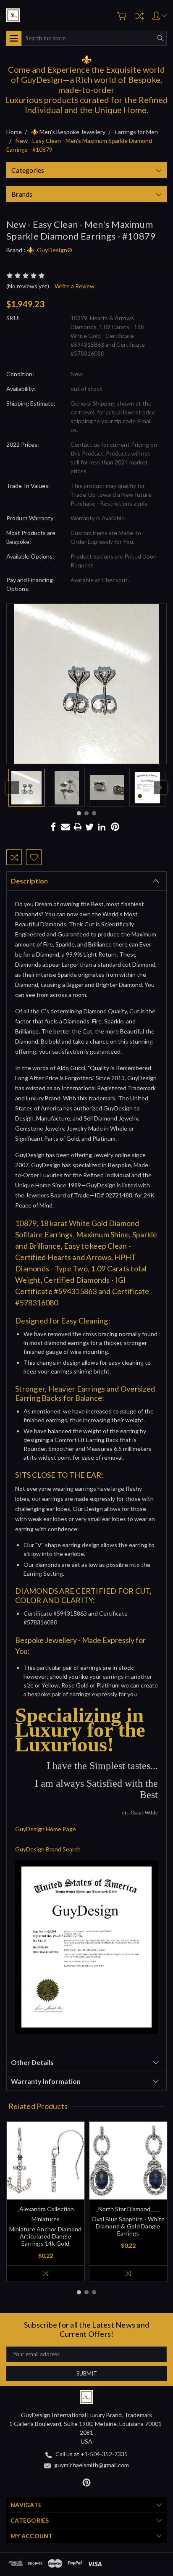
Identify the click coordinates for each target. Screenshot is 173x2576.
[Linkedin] (102, 827)
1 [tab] (79, 813)
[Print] (78, 827)
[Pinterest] (115, 827)
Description (29, 881)
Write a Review (75, 286)
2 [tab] (86, 813)
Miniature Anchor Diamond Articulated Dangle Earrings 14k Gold (46, 2236)
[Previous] (13, 788)
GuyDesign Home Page (46, 1829)
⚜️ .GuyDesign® (50, 250)
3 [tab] (94, 813)
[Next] (160, 788)
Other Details (32, 2062)
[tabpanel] (26, 788)
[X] (89, 827)
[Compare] (139, 16)
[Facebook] (53, 827)
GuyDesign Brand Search (48, 1849)
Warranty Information (46, 2081)
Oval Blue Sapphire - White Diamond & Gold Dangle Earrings (128, 2226)
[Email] (66, 827)
